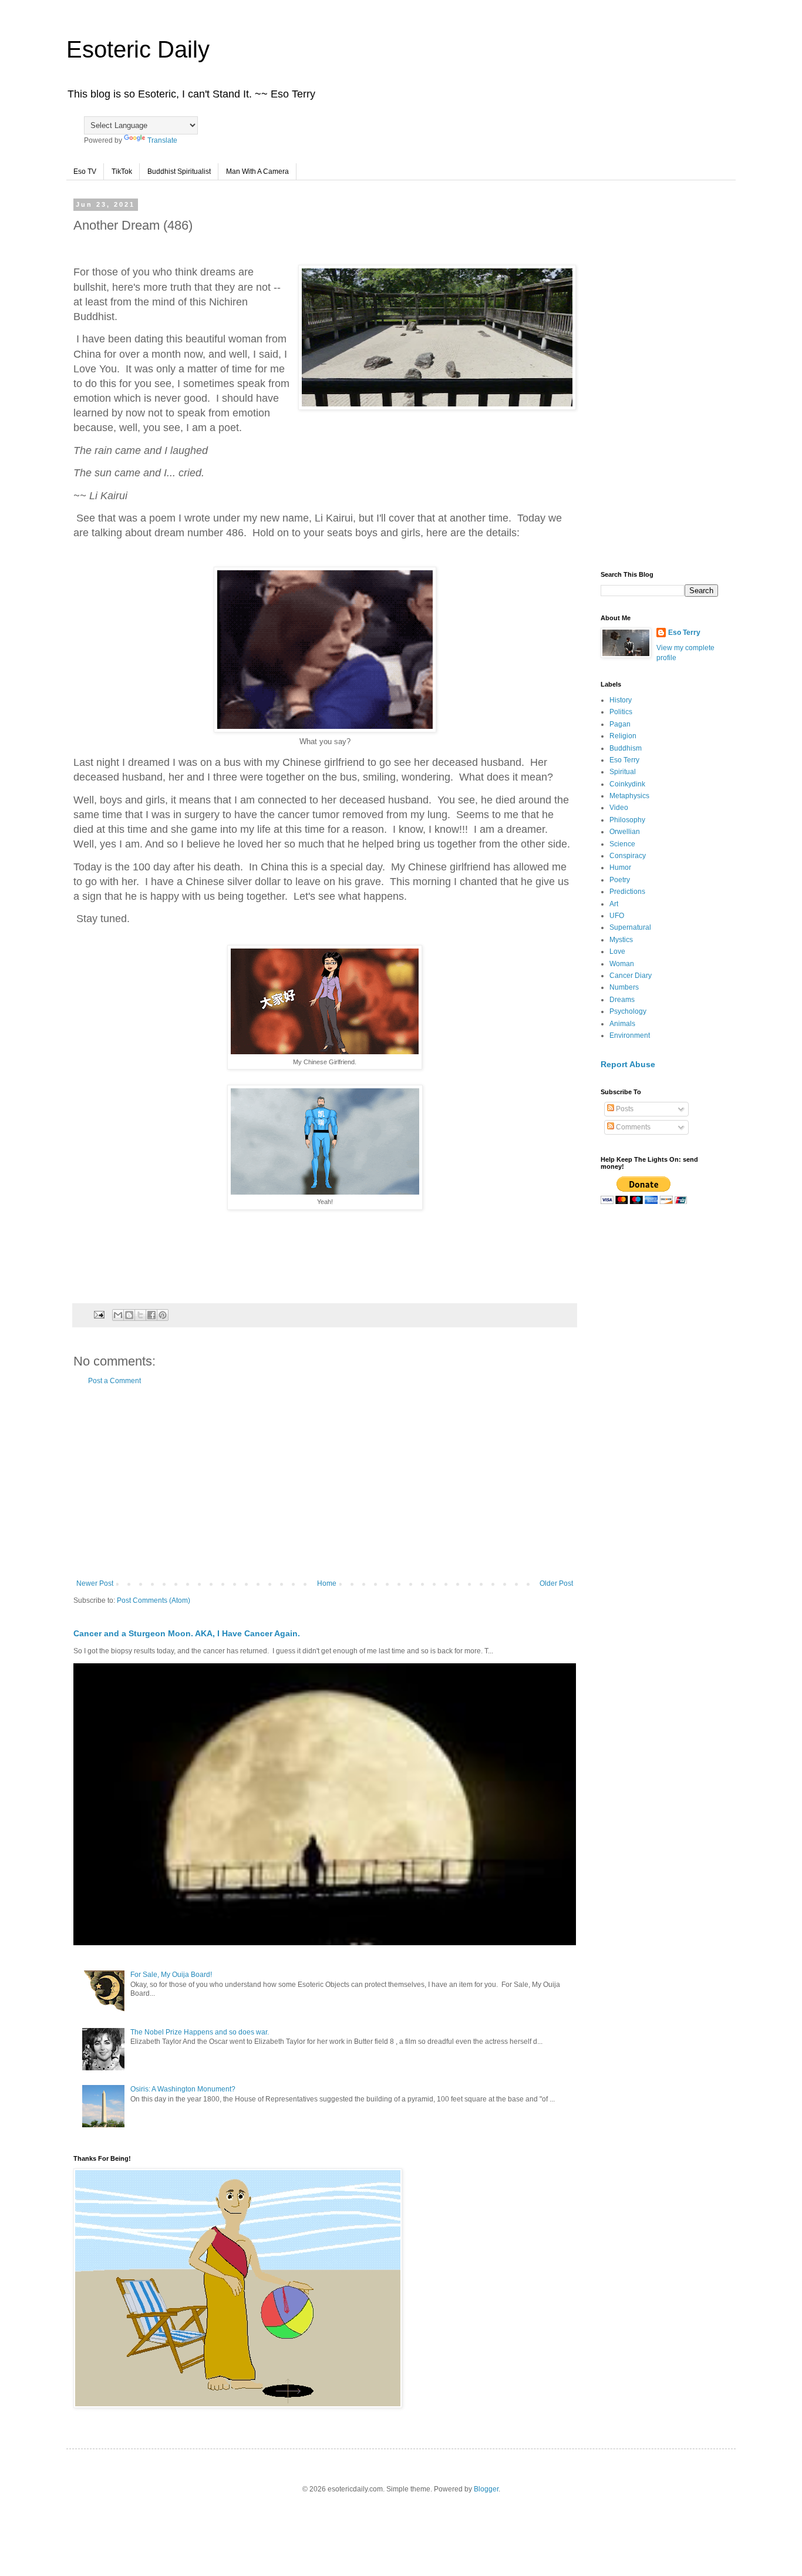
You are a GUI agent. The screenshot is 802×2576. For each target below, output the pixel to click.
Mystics (621, 940)
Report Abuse (628, 1064)
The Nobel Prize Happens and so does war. (200, 2032)
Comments (632, 1127)
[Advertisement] (325, 1482)
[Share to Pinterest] (163, 1315)
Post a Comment (114, 1381)
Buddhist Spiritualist (179, 171)
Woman (622, 964)
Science (622, 844)
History (621, 700)
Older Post (556, 1583)
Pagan (620, 724)
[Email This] (118, 1315)
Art (614, 904)
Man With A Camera (257, 171)
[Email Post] (99, 1314)
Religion (623, 736)
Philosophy (627, 820)
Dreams (622, 1000)
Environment (630, 1035)
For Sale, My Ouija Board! (171, 1975)
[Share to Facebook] (151, 1315)
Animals (622, 1024)
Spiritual (623, 772)
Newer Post (95, 1583)
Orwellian (625, 832)
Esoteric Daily (138, 49)
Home (327, 1583)
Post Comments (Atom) (154, 1600)
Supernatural (630, 927)
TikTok (122, 171)
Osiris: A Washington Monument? (183, 2089)
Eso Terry (684, 633)
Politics (621, 712)
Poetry (620, 880)
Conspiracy (628, 856)
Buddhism (626, 748)
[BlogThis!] (129, 1315)
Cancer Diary (631, 976)
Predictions (627, 892)
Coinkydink (627, 784)
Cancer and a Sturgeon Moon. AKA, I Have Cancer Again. (187, 1633)
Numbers (624, 987)
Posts (624, 1109)
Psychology (628, 1011)
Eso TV (85, 171)
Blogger (486, 2489)
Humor (620, 867)
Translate (162, 140)
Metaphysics (629, 796)
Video (619, 808)
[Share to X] (140, 1315)
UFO (617, 916)
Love (617, 951)
